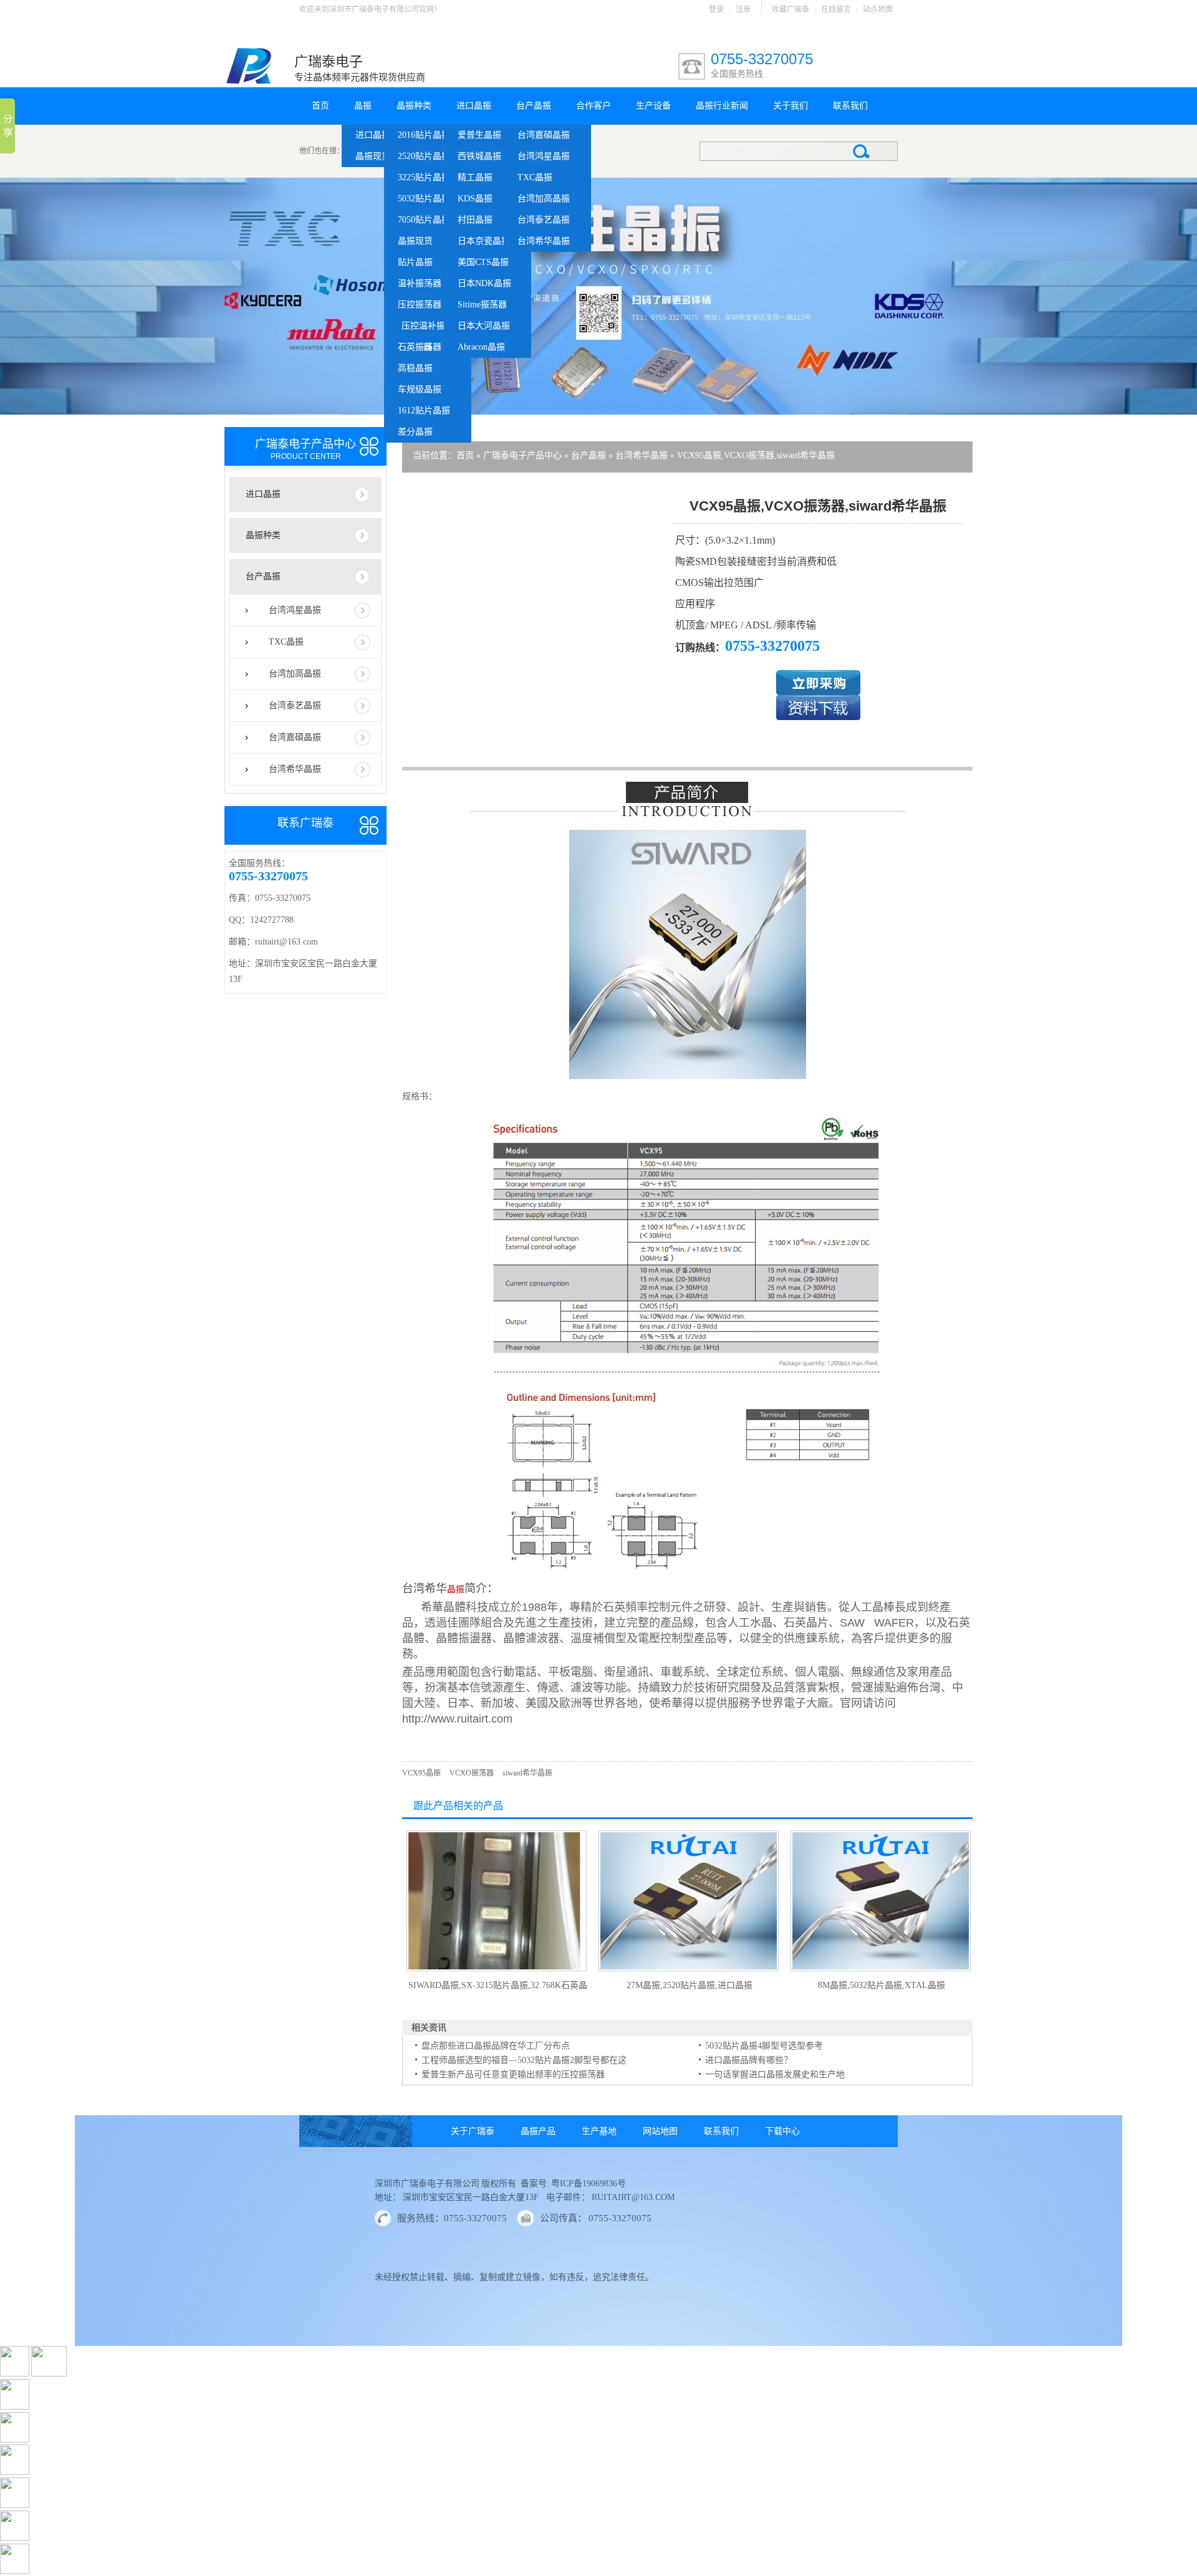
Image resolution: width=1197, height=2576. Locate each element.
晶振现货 (373, 156)
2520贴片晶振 (424, 156)
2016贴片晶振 (424, 135)
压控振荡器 (420, 305)
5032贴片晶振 (424, 199)
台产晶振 (534, 106)
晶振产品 (538, 2131)
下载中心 (782, 2131)
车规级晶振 (420, 389)
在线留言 (836, 9)
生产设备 (653, 106)
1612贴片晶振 (424, 411)
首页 (320, 106)
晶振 (363, 106)
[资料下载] (818, 717)
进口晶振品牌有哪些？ (749, 2060)
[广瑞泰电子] (249, 82)
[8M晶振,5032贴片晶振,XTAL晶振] (881, 1969)
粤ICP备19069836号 (588, 2184)
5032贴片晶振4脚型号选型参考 (764, 2046)
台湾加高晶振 (544, 199)
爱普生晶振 (479, 135)
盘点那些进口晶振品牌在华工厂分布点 (496, 2046)
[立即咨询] (818, 692)
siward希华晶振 (527, 1773)
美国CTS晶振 (483, 262)
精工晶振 (475, 177)
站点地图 (878, 9)
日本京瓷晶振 (484, 241)
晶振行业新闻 (722, 106)
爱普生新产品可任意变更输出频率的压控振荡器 (513, 2074)
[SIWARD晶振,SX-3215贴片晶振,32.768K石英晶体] (497, 1969)
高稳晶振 (415, 368)
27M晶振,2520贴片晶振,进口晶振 (690, 1985)
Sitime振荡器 (482, 305)
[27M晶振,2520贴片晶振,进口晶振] (689, 1969)
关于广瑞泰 (473, 2131)
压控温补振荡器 (428, 329)
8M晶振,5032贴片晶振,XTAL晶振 (882, 1985)
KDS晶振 (475, 199)
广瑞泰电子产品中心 (522, 455)
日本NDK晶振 (484, 283)
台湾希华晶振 (544, 241)
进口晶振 (373, 135)
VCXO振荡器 (472, 1773)
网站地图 (660, 2131)
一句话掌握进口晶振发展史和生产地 (775, 2074)
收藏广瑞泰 (791, 9)
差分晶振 (415, 432)
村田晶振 (475, 220)
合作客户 (594, 106)
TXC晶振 (535, 177)
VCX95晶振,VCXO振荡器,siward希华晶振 (756, 455)
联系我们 (850, 106)
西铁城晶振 (479, 156)
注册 (743, 9)
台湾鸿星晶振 (544, 156)
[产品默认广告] (598, 296)
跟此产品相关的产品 (458, 1806)
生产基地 (599, 2131)
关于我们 (791, 106)
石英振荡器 (420, 347)
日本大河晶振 (484, 326)
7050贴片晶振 (424, 220)
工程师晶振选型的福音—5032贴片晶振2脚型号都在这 (524, 2060)
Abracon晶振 (481, 347)
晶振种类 (414, 106)
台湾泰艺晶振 (544, 220)
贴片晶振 (415, 262)
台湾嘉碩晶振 (544, 135)
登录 (716, 9)
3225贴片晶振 (424, 177)
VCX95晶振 (421, 1773)
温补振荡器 (420, 283)
